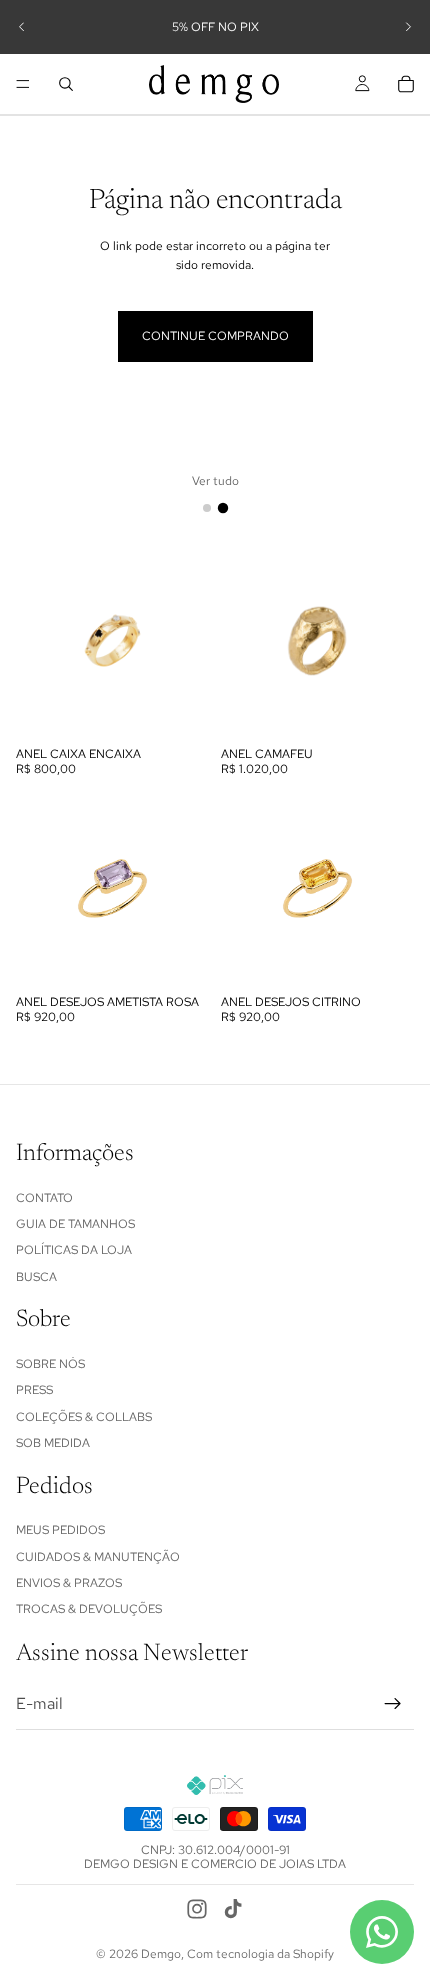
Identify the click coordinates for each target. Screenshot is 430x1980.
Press (34, 1390)
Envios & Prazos (69, 1583)
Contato (44, 1198)
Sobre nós (50, 1364)
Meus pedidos (60, 1530)
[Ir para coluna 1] (207, 508)
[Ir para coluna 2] (223, 508)
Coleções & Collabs (84, 1417)
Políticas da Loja (74, 1250)
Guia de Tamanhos (75, 1224)
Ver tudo (215, 481)
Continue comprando (215, 336)
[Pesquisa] (66, 84)
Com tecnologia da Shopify (260, 1954)
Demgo (161, 1954)
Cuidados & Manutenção (98, 1557)
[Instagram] (197, 1909)
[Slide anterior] (22, 27)
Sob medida (53, 1443)
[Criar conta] (393, 1704)
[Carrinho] (406, 84)
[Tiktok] (233, 1909)
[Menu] (23, 84)
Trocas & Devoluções (89, 1609)
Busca (36, 1277)
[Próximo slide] (408, 27)
